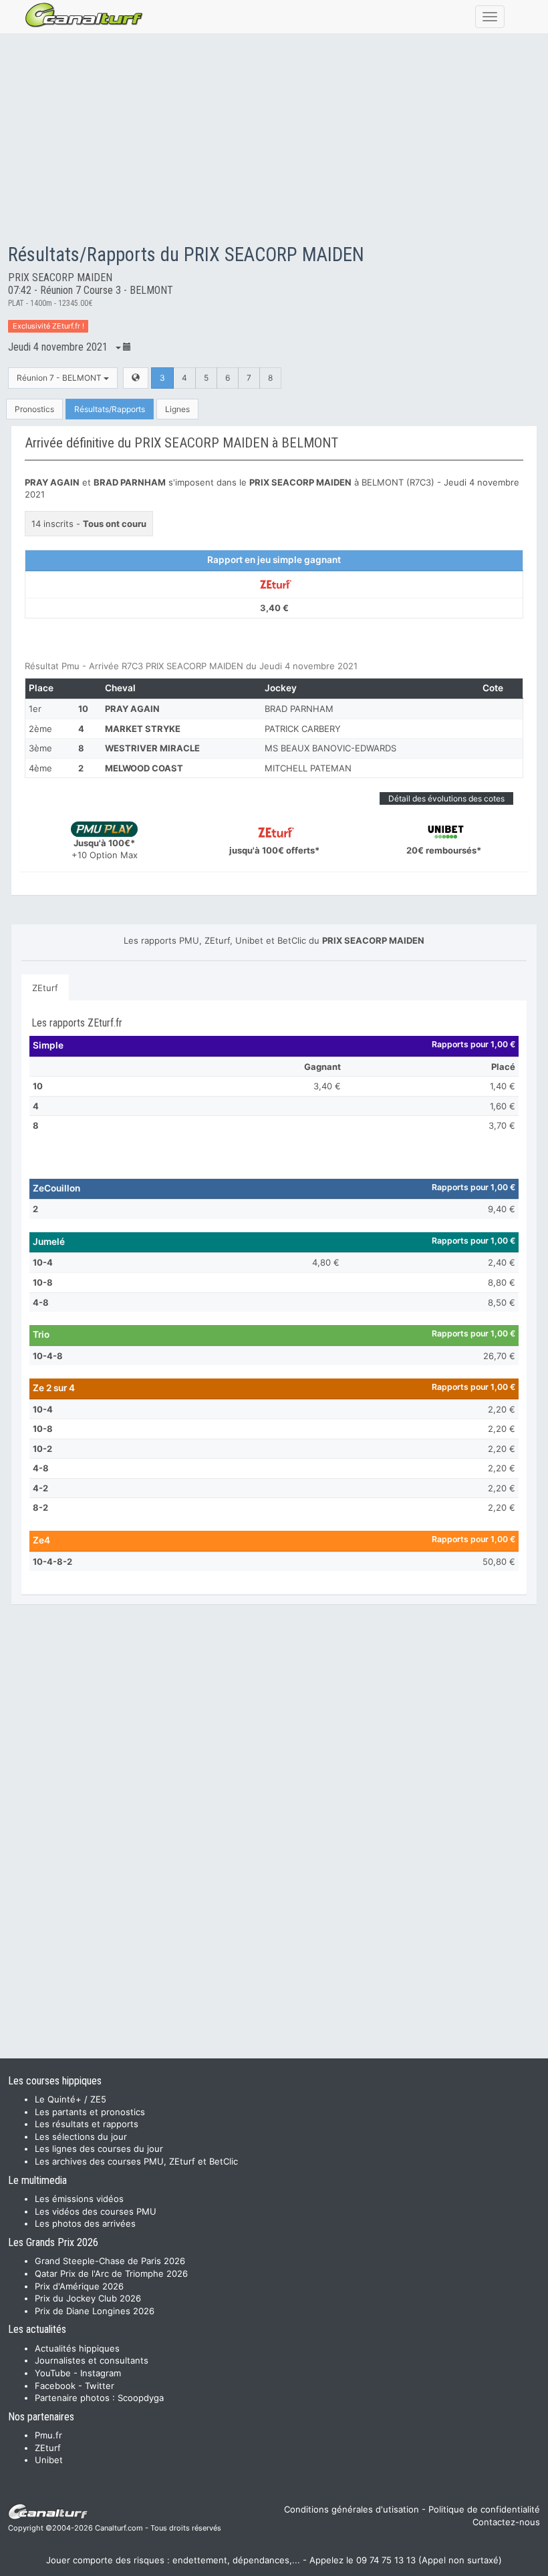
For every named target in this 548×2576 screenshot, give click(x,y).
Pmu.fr (48, 2435)
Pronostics (34, 409)
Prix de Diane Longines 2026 (95, 2311)
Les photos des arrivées (85, 2223)
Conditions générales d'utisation (352, 2509)
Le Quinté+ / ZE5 (71, 2099)
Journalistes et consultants (92, 2360)
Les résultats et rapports (87, 2124)
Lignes (177, 409)
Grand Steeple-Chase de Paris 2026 (110, 2261)
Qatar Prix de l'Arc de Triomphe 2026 (111, 2273)
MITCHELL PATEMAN (308, 768)
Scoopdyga (141, 2398)
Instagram (101, 2373)
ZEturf (45, 988)
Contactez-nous (506, 2522)
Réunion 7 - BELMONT (60, 378)
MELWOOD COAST (144, 768)
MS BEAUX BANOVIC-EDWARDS (330, 748)
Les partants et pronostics (90, 2112)
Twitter (100, 2386)
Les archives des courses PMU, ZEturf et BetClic (136, 2161)
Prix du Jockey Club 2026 (88, 2298)
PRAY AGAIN (132, 709)
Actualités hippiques (77, 2348)
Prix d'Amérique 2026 (79, 2286)
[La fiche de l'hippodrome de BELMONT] (136, 378)
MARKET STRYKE (143, 729)
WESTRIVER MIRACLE (152, 748)
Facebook (55, 2386)
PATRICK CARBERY (303, 729)
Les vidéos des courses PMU (96, 2211)
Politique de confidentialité (484, 2509)
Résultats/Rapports (110, 409)
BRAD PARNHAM (299, 709)
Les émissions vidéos (79, 2199)
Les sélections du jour (81, 2137)
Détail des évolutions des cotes (446, 798)
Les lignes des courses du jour (99, 2149)
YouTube (53, 2373)
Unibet (49, 2460)
